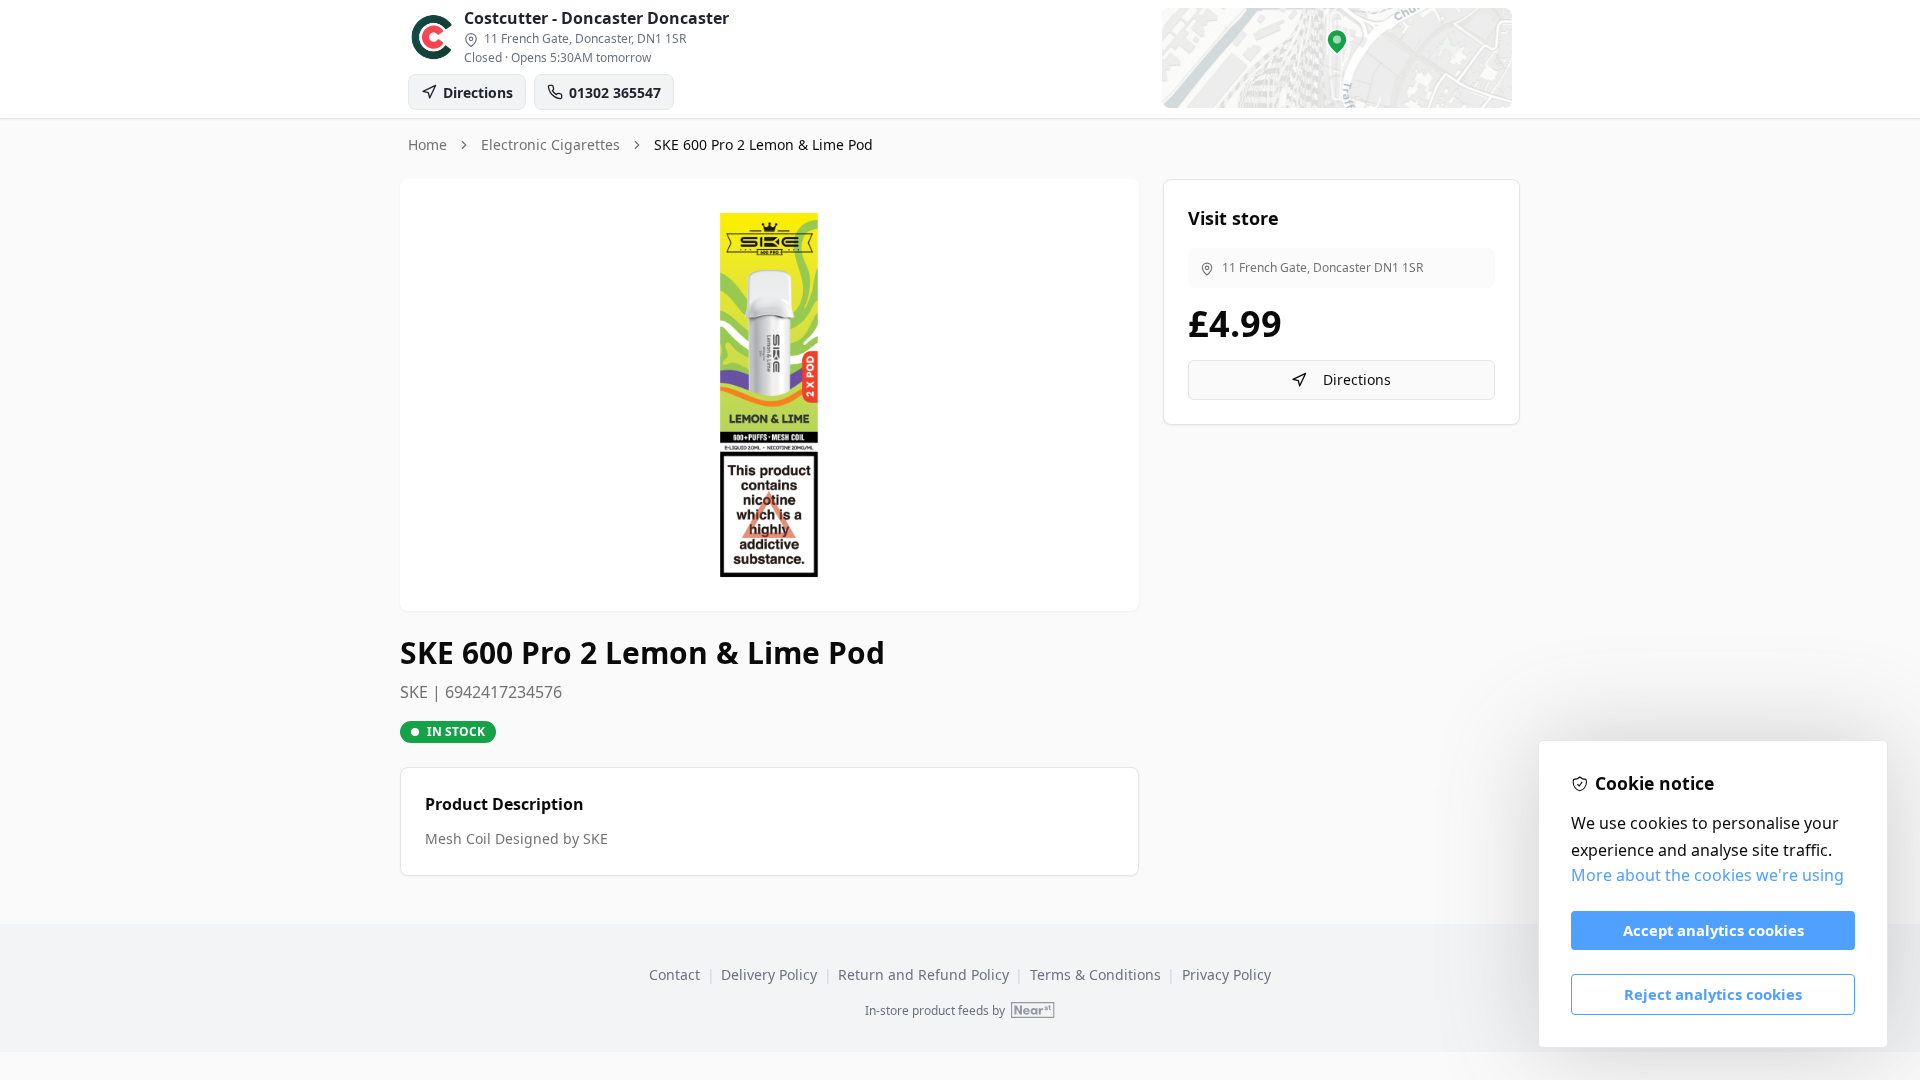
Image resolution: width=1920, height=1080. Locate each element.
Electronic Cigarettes (550, 144)
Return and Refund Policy (923, 974)
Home (427, 144)
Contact (674, 974)
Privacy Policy (1226, 974)
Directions (1357, 379)
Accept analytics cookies (1713, 930)
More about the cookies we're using (1707, 875)
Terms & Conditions (1095, 974)
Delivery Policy (769, 974)
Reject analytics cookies (1713, 994)
